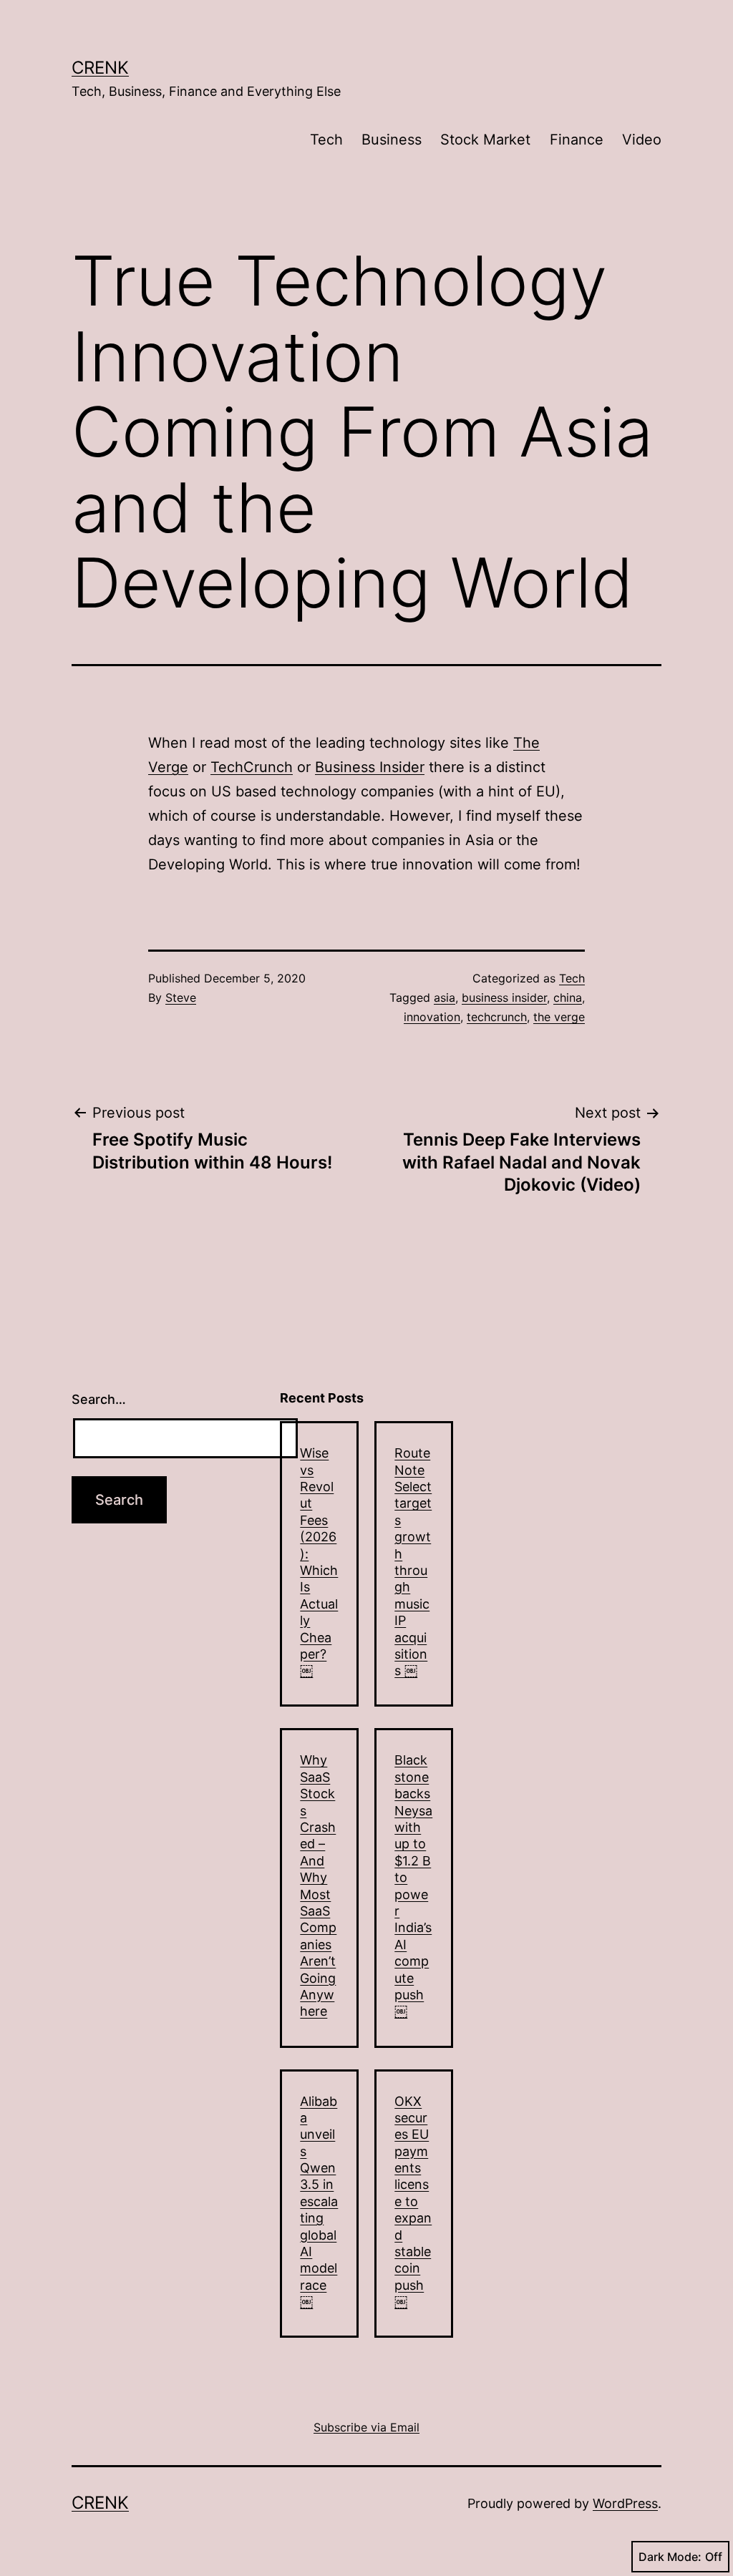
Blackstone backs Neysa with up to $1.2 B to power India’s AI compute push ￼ (413, 1885)
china (568, 997)
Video (642, 140)
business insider (504, 997)
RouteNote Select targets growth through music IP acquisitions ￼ (413, 1562)
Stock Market (485, 140)
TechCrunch (252, 767)
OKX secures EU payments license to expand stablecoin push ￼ (413, 2202)
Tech (326, 140)
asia (445, 997)
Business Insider (370, 767)
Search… (99, 1399)
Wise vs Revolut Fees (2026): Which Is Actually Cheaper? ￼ (319, 1562)
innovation (432, 1017)
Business (392, 140)
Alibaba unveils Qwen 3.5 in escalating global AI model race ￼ (319, 2202)
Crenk (100, 68)
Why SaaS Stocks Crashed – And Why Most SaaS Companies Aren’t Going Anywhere (318, 1885)
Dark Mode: (670, 2557)
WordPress (625, 2503)
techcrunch (497, 1017)
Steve (181, 997)
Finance (577, 140)
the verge (559, 1017)
